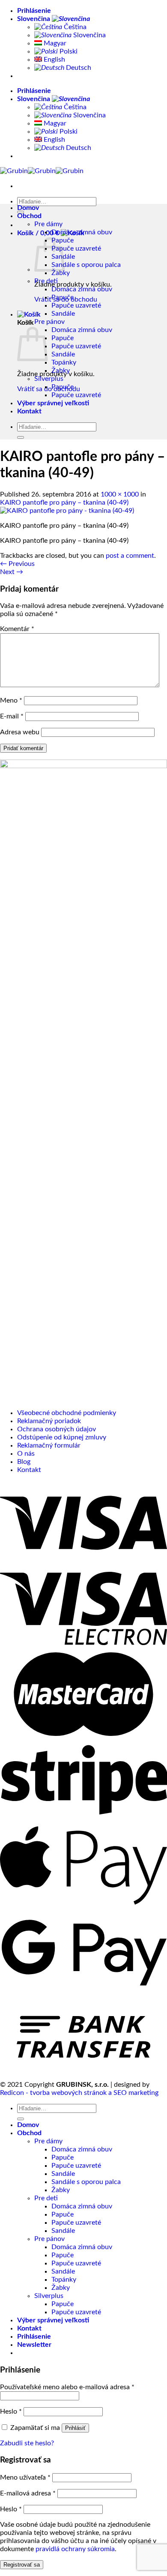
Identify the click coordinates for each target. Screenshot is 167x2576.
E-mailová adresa (28, 2493)
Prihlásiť (75, 2428)
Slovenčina (34, 19)
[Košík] (29, 314)
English (54, 60)
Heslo (11, 2411)
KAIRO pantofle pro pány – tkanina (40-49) (64, 503)
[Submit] (21, 212)
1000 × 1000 (120, 494)
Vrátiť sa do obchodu (49, 389)
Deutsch (78, 68)
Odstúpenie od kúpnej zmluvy (62, 1437)
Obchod (29, 216)
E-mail (12, 716)
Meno (11, 700)
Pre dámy (48, 224)
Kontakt (29, 411)
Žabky (61, 273)
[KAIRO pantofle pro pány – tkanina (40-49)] (67, 511)
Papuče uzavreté (76, 248)
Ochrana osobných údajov (57, 1429)
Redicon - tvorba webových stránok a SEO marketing (79, 2093)
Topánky (64, 362)
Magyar (54, 43)
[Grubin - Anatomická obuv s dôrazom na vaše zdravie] (42, 171)
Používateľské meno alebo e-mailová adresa (67, 2387)
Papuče (63, 297)
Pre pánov (49, 322)
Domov (28, 208)
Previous (17, 564)
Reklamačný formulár (49, 1445)
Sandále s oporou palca (86, 265)
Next (12, 572)
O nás (26, 1454)
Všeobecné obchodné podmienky (67, 1413)
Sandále (63, 314)
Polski (68, 51)
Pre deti (46, 281)
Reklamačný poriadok (49, 1421)
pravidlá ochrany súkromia (75, 2549)
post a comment (130, 556)
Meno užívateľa (25, 2477)
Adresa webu (20, 732)
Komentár (17, 629)
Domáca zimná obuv (82, 232)
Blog (24, 1462)
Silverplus (49, 379)
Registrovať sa (22, 2565)
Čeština (74, 27)
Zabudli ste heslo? (27, 2443)
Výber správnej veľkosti (53, 403)
